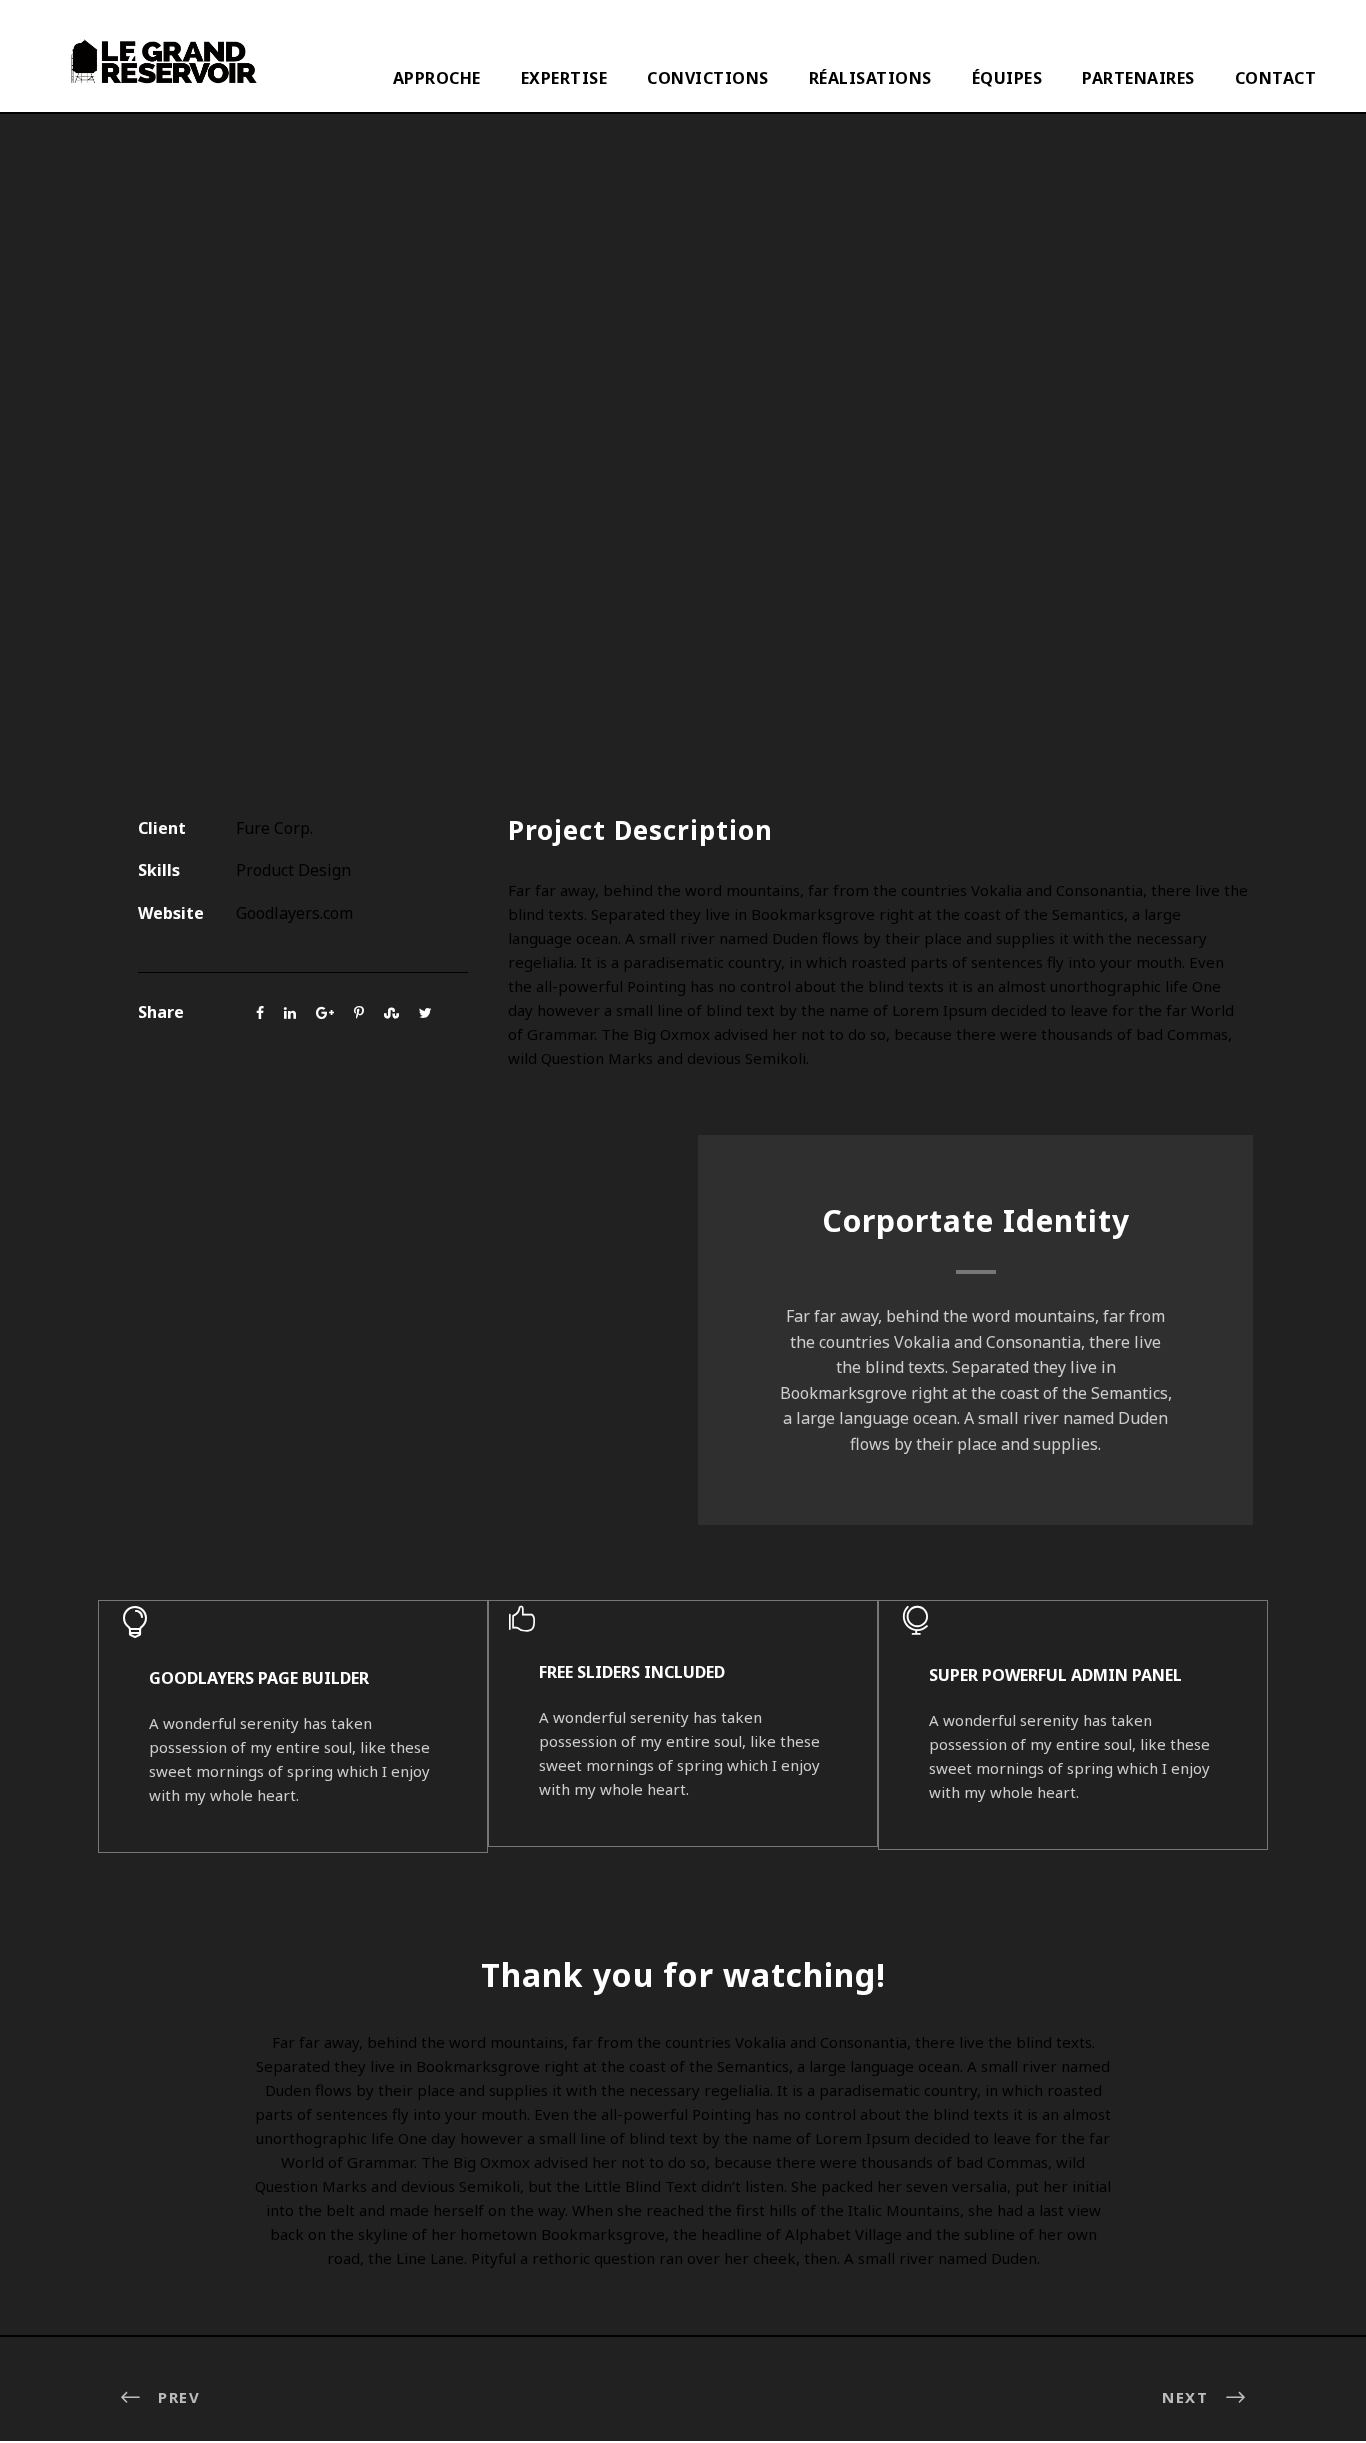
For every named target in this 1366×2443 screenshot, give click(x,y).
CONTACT (1276, 78)
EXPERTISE (564, 78)
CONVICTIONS (708, 78)
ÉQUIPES (1007, 78)
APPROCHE (437, 78)
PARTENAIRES (1138, 78)
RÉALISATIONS (870, 78)
